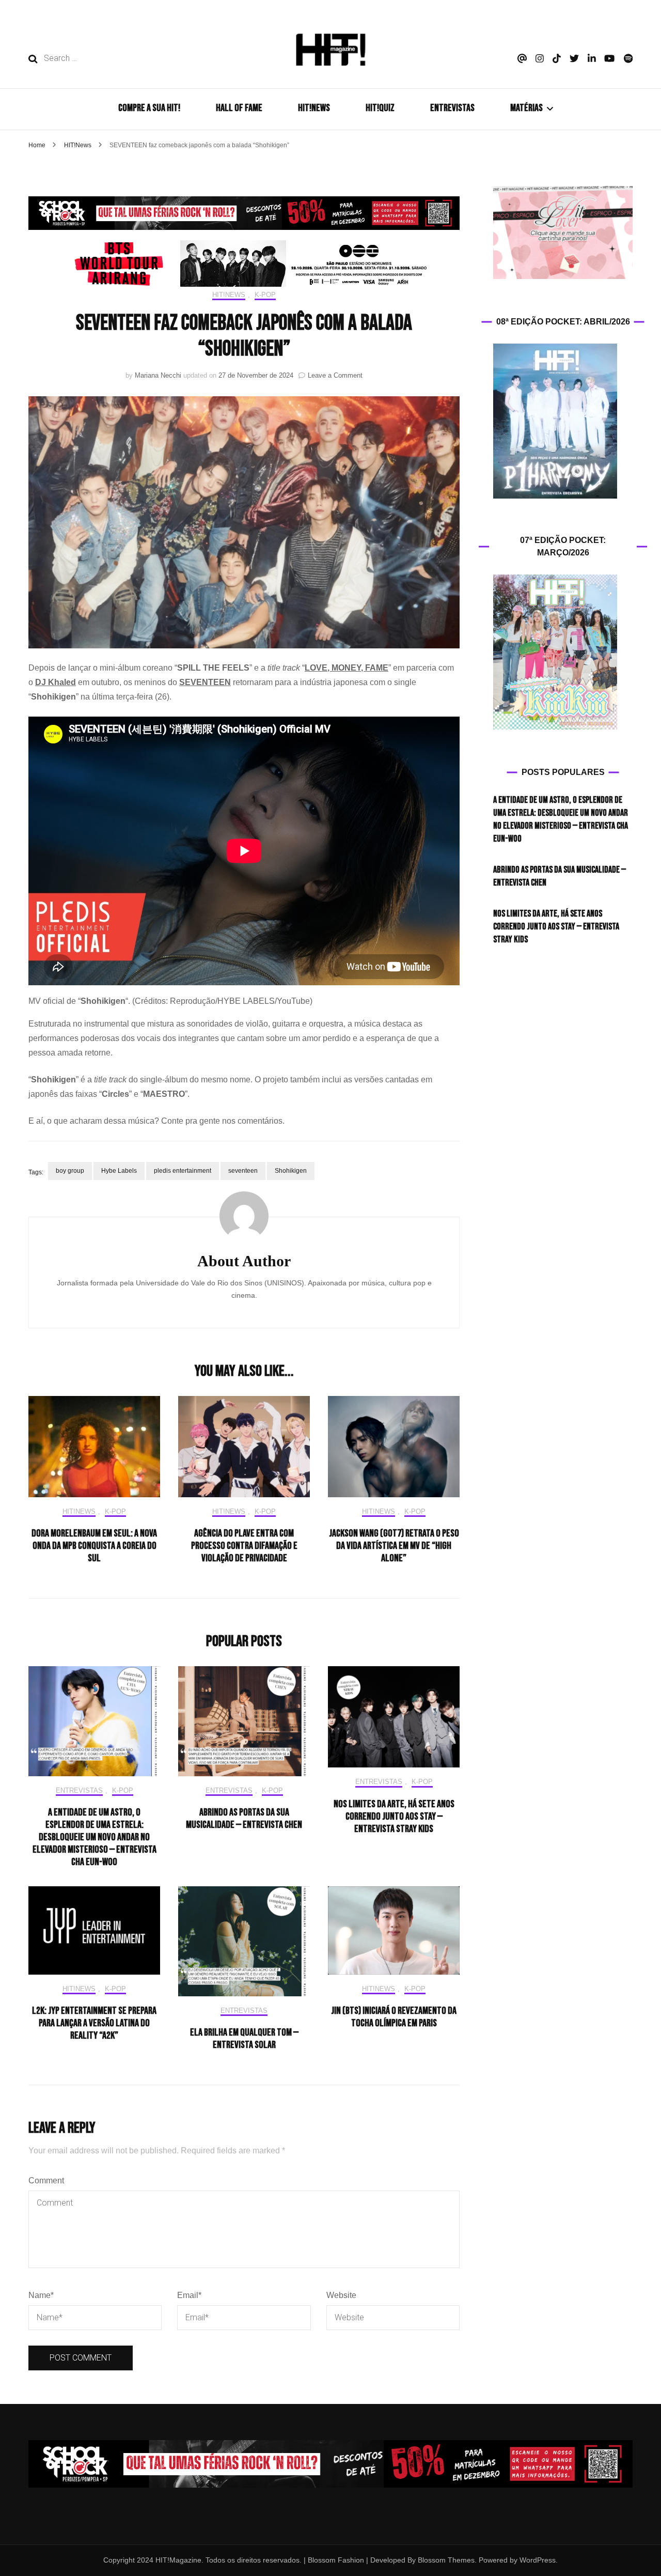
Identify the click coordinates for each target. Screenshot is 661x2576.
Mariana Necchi (158, 375)
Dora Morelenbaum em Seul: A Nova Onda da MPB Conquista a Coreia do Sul (94, 1546)
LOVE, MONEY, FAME (347, 668)
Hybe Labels (119, 1171)
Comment (46, 2181)
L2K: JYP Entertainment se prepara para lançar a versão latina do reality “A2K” (94, 2023)
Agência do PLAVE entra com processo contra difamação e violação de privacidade (244, 1546)
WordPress (538, 2560)
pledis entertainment (183, 1171)
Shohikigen (291, 1171)
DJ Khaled (56, 682)
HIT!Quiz (380, 108)
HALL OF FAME (239, 108)
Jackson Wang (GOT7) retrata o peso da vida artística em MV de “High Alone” (394, 1546)
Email (189, 2295)
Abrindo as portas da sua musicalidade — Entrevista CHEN (244, 1819)
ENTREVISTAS (452, 108)
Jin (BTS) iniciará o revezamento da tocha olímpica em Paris (394, 2017)
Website (341, 2295)
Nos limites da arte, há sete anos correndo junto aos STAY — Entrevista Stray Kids (394, 1817)
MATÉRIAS (526, 108)
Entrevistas (79, 1790)
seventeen (243, 1171)
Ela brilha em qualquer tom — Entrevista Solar (244, 2039)
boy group (70, 1171)
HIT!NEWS (314, 108)
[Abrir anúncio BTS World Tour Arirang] (244, 263)
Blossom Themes (445, 2560)
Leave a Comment (335, 375)
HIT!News (229, 295)
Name (41, 2295)
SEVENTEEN (205, 682)
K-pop (265, 295)
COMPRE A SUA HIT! (149, 108)
